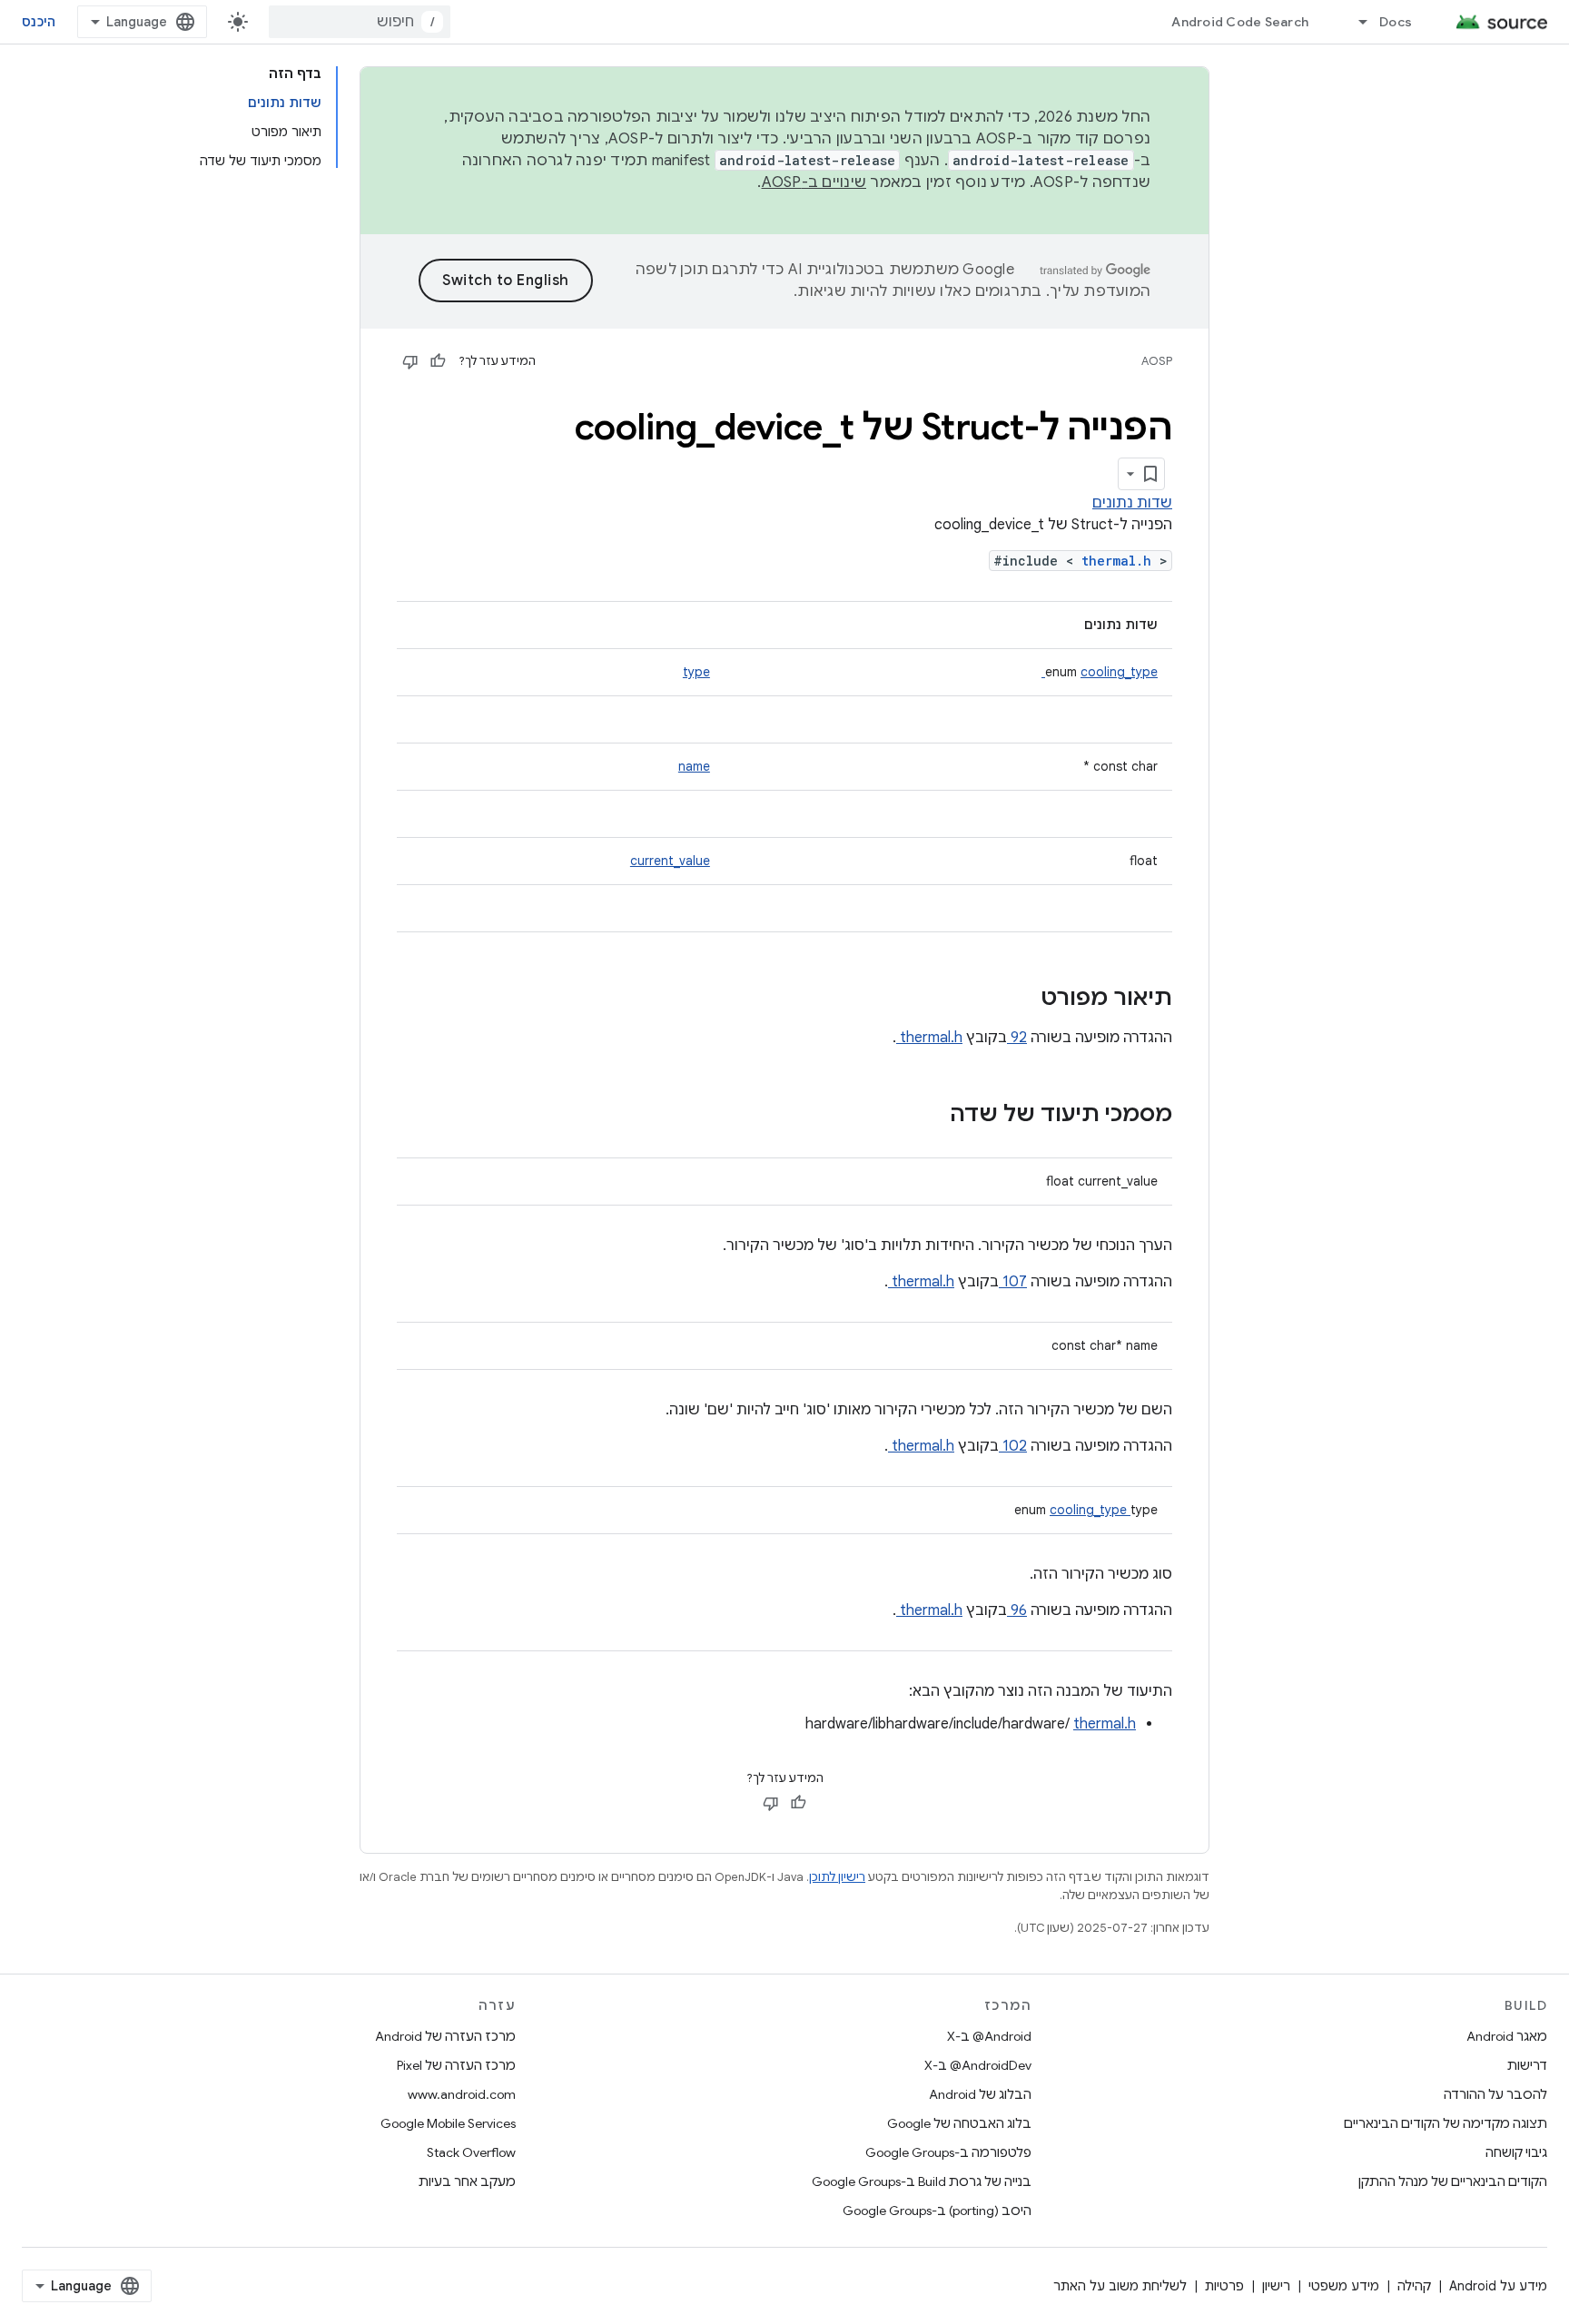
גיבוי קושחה (1516, 2152)
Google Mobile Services (448, 2123)
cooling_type (1100, 672)
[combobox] (360, 22)
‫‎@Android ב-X (989, 2036)
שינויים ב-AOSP (814, 182)
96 (1017, 1610)
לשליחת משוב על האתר (1120, 2286)
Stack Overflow (471, 2152)
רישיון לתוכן (837, 1877)
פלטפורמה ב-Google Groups (948, 2152)
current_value (670, 861)
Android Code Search (1240, 22)
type (696, 672)
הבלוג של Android (980, 2094)
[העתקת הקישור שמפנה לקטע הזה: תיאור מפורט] (1017, 1000)
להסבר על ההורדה (1495, 2094)
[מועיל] (438, 361)
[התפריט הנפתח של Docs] (1355, 22)
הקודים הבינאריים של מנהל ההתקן (1453, 2181)
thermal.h (1120, 561)
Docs (1396, 22)
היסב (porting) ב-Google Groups (937, 2211)
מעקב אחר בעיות (467, 2181)
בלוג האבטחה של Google (959, 2123)
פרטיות (1224, 2286)
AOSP (1157, 361)
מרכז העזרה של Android (445, 2036)
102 (1013, 1446)
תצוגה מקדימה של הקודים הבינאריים (1446, 2123)
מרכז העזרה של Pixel (456, 2065)
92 (1017, 1038)
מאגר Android (1507, 2036)
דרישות (1527, 2065)
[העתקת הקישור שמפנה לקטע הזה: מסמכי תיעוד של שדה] (926, 1116)
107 (1013, 1282)
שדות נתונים (1132, 503)
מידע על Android (1498, 2286)
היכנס (39, 22)
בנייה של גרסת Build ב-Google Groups (922, 2181)
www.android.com (462, 2094)
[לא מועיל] (410, 361)
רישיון (1276, 2286)
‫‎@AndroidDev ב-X (978, 2065)
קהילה (1414, 2286)
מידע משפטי (1344, 2286)
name (694, 766)
